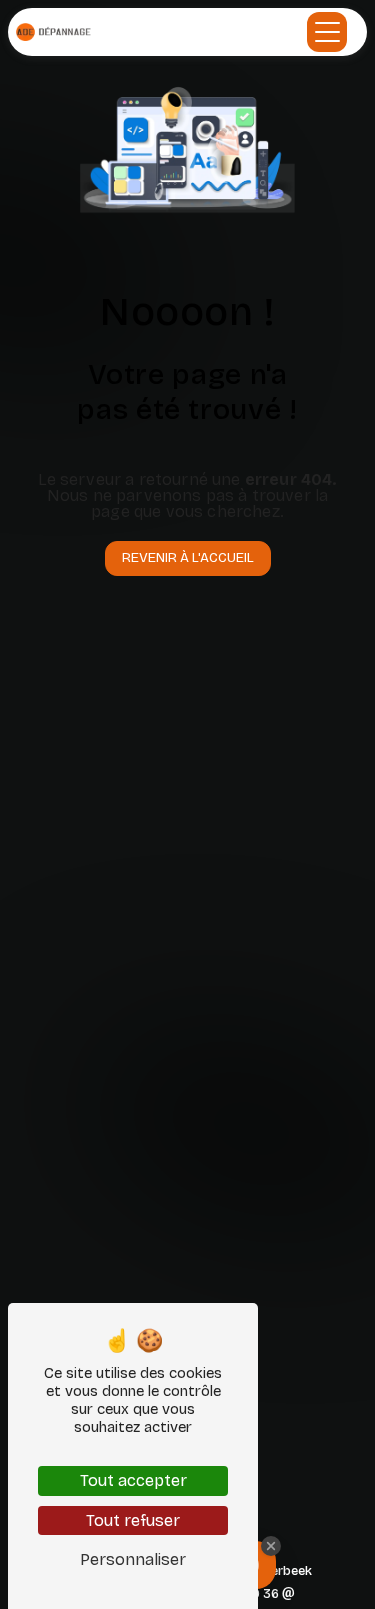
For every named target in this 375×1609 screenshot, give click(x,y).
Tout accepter (133, 1480)
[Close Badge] (271, 1546)
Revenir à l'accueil (188, 557)
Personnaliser (133, 1559)
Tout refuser (133, 1520)
